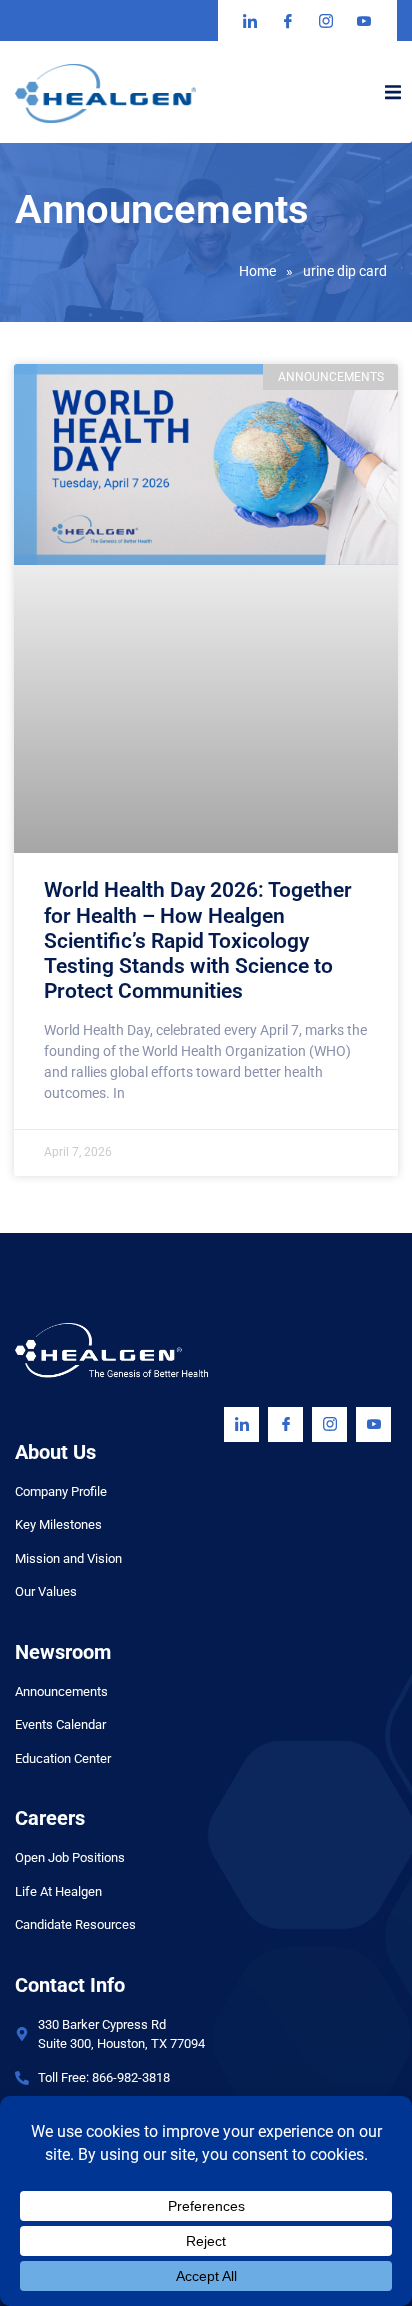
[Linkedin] (241, 1424)
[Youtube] (373, 1424)
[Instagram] (329, 1424)
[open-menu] (393, 93)
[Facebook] (285, 1424)
